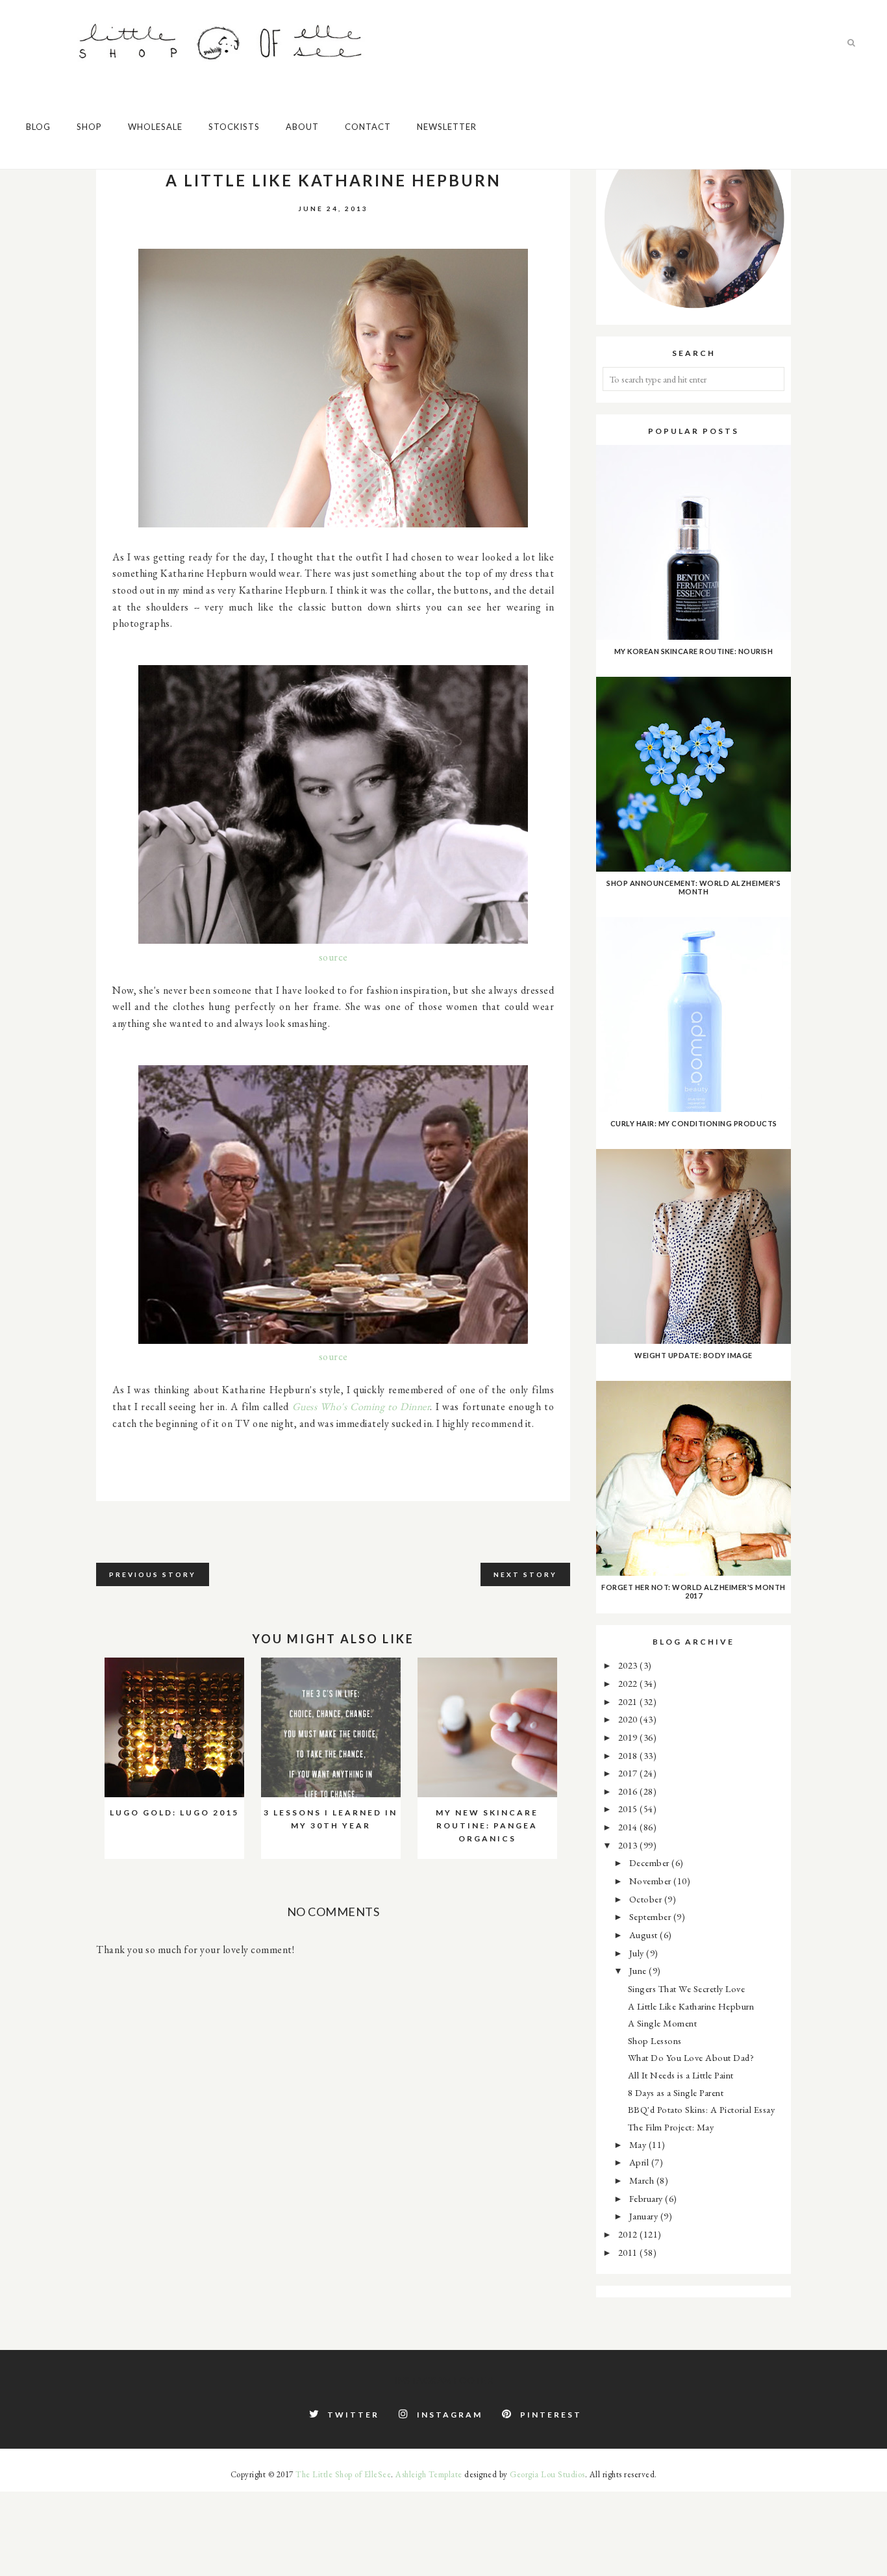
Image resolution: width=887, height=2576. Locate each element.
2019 (629, 1737)
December (651, 1863)
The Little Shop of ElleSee (343, 2474)
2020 (629, 1719)
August (645, 1935)
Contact (368, 127)
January (645, 2216)
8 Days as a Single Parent (676, 2092)
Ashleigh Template (429, 2474)
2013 (629, 1845)
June (639, 1970)
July (638, 1953)
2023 (629, 1665)
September (651, 1916)
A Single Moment (663, 2023)
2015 (629, 1809)
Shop (89, 127)
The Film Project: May (671, 2127)
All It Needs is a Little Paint (681, 2075)
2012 (629, 2234)
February (647, 2198)
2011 (629, 2252)
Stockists (234, 127)
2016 (629, 1791)
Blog (38, 127)
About (302, 127)
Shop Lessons (655, 2040)
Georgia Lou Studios (547, 2474)
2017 (629, 1773)
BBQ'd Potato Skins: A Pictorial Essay (702, 2109)
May (639, 2144)
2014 (629, 1827)
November (652, 1881)
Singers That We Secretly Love (687, 1989)
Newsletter (447, 127)
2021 (629, 1701)
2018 (629, 1755)
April (640, 2162)
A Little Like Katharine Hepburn (691, 2006)
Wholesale (155, 127)
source (333, 957)
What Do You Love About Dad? (691, 2057)
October (647, 1899)
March (643, 2180)
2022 (629, 1683)
